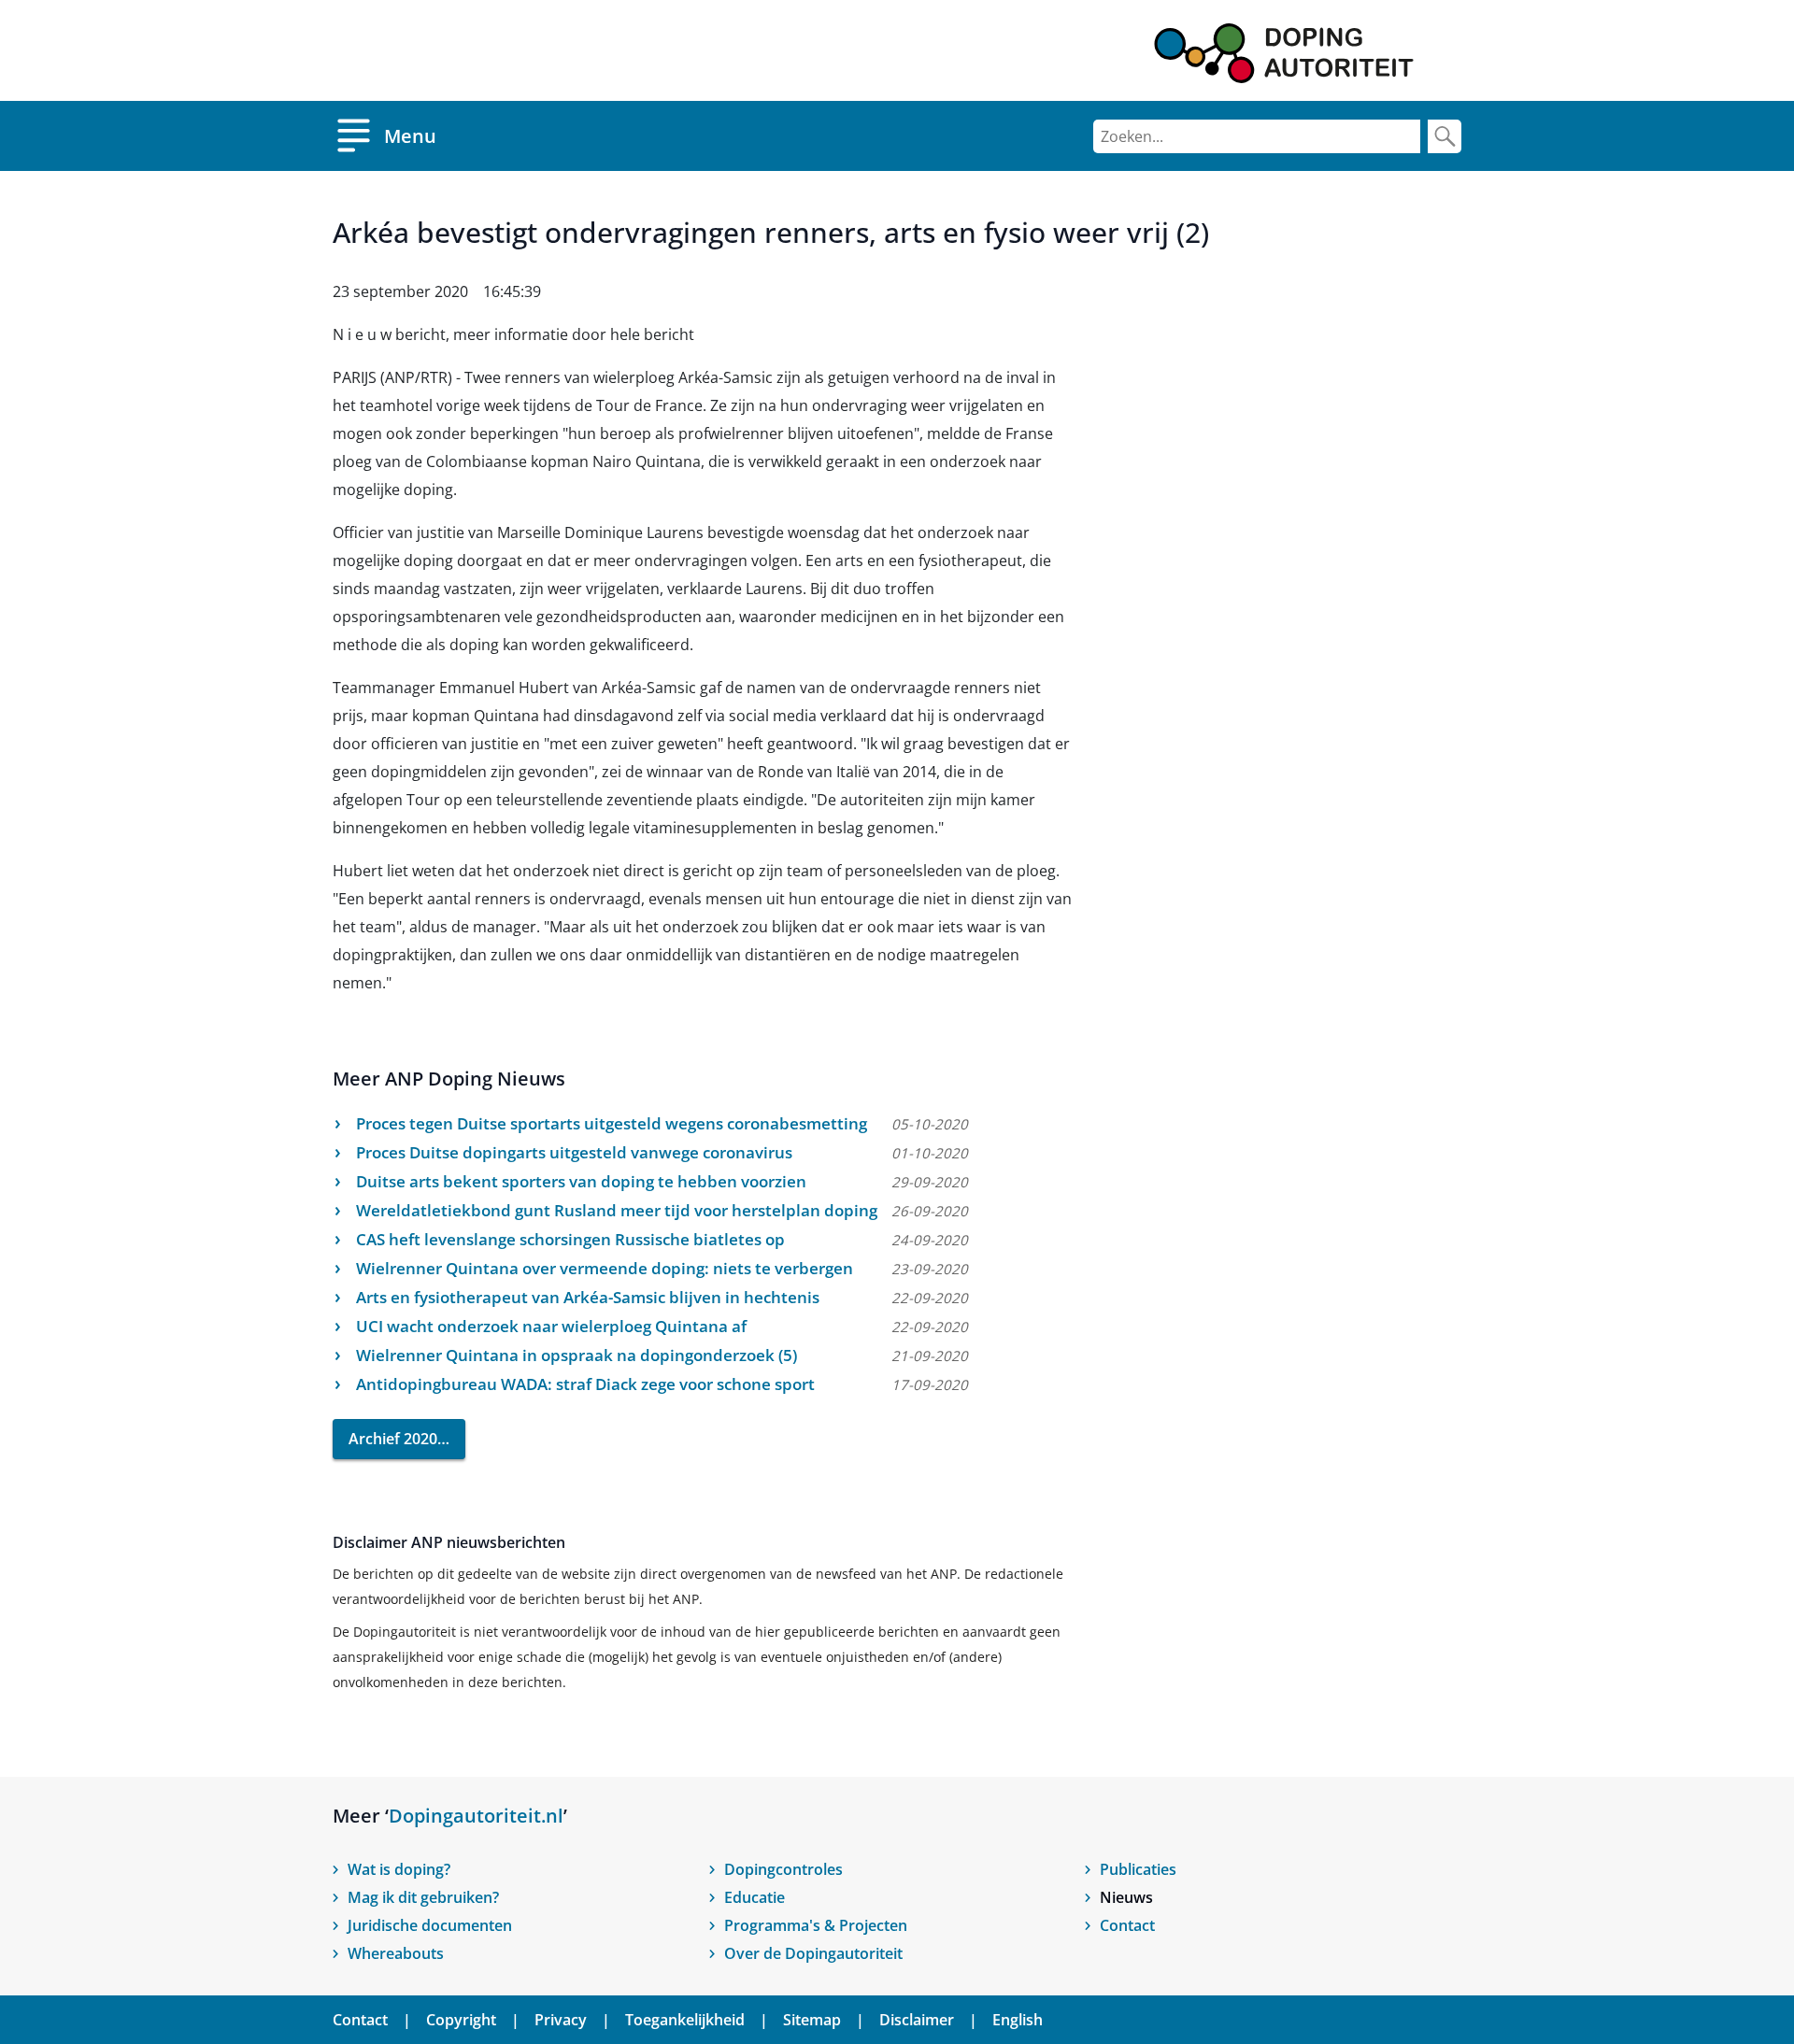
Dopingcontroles (783, 1869)
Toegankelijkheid (685, 2020)
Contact (1127, 1925)
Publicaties (1138, 1869)
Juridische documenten (430, 1925)
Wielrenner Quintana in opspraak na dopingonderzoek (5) (577, 1355)
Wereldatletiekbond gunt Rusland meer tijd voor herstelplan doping (617, 1210)
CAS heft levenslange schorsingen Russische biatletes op (570, 1239)
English (1018, 2020)
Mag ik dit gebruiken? (423, 1897)
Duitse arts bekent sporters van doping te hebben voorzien (581, 1181)
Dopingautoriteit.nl (476, 1816)
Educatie (755, 1897)
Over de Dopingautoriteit (813, 1953)
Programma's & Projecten (816, 1925)
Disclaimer (917, 2020)
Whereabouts (396, 1953)
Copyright (461, 2020)
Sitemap (812, 2020)
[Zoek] (1445, 136)
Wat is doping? (399, 1869)
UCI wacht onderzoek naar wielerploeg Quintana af (551, 1326)
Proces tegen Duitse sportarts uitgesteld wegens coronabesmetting (612, 1123)
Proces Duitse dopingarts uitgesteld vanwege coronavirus (574, 1152)
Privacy (561, 2020)
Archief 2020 (393, 1439)
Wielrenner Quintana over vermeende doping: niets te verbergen (605, 1268)
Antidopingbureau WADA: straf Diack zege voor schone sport (585, 1384)
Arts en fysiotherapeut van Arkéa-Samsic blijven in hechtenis (588, 1297)
